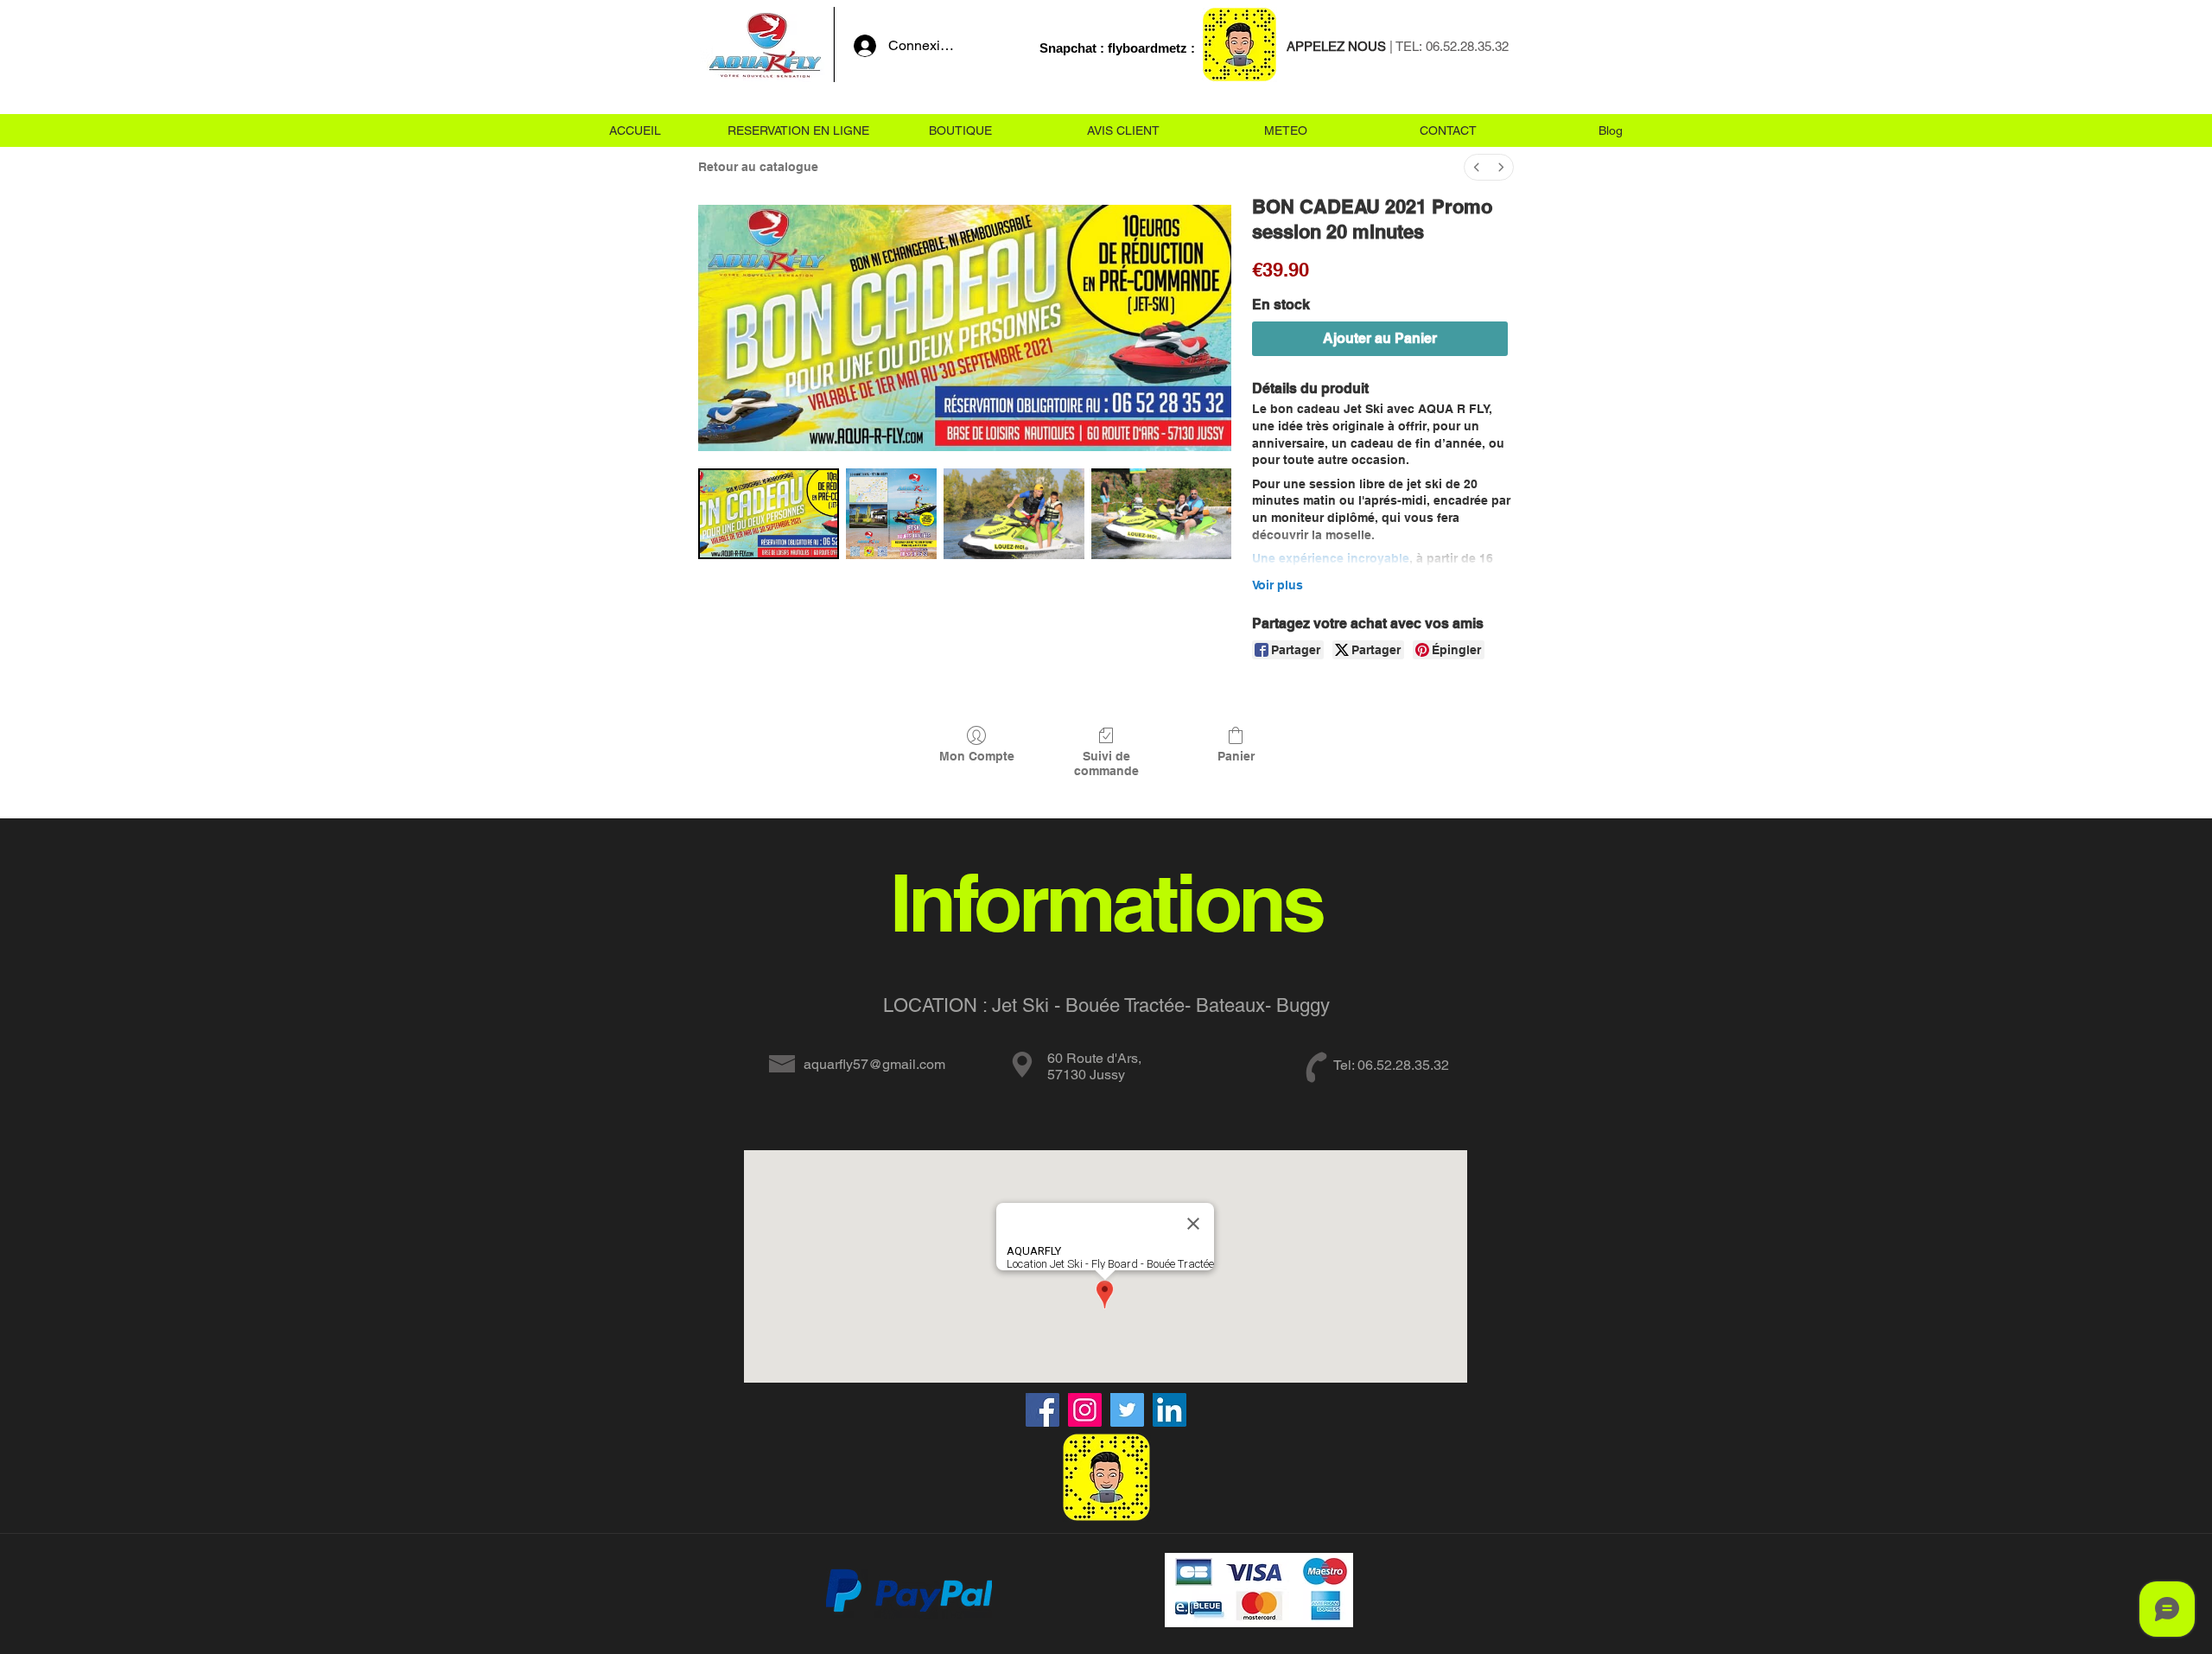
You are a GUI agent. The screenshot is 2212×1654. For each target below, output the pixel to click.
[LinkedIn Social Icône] (1170, 1410)
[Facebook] (1042, 1410)
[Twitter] (1127, 1410)
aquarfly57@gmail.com (874, 1064)
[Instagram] (1085, 1410)
